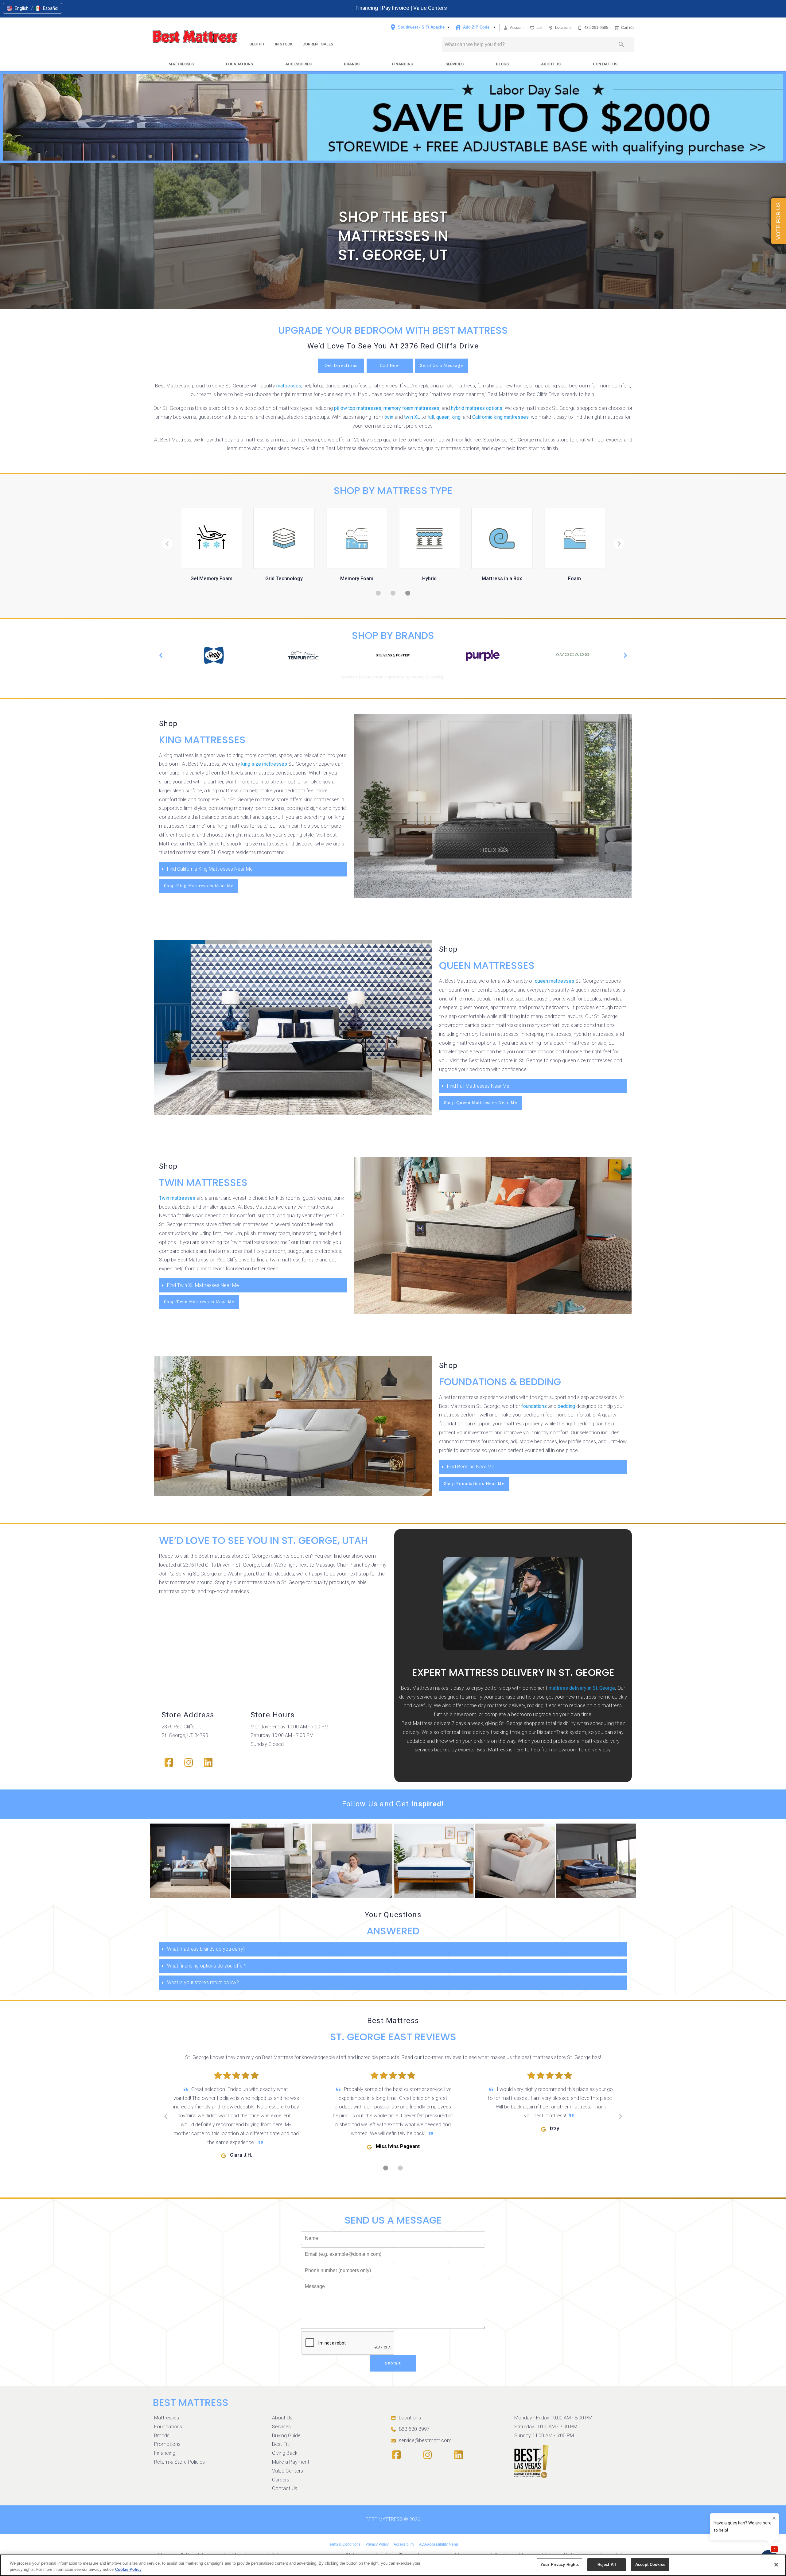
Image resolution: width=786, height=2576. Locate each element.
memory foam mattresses (411, 408)
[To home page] (195, 37)
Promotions (167, 2444)
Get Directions (341, 365)
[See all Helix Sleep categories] (214, 655)
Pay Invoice (396, 8)
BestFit (257, 44)
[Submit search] (621, 45)
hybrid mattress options (477, 408)
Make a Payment (291, 2462)
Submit (393, 2363)
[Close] (776, 2565)
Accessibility (404, 2544)
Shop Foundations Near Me (474, 1484)
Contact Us (605, 64)
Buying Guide (286, 2436)
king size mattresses (264, 764)
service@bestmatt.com (425, 2440)
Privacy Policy (377, 2544)
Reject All (607, 2564)
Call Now (389, 365)
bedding (566, 1406)
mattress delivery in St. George (582, 1688)
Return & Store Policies (179, 2462)
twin (389, 417)
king (456, 417)
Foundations (239, 64)
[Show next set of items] (625, 655)
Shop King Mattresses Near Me (199, 886)
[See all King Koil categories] (393, 655)
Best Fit (280, 2444)
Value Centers (430, 8)
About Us (551, 64)
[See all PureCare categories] (572, 655)
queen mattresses (554, 981)
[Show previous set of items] (161, 655)
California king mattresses (500, 417)
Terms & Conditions (344, 2544)
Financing (367, 8)
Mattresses (181, 64)
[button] (18, 8)
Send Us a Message (442, 365)
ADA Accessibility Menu (439, 2544)
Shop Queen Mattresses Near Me (481, 1103)
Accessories (298, 64)
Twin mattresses (177, 1198)
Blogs (502, 64)
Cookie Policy (128, 2569)
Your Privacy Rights (560, 2564)
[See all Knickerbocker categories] (483, 655)
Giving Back (285, 2453)
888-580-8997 (414, 2429)
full (431, 417)
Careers (281, 2480)
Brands (352, 64)
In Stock (284, 44)
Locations (410, 2418)
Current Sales (318, 44)
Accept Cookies (650, 2564)
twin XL (412, 417)
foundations (534, 1406)
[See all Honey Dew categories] (303, 655)
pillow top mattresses (358, 408)
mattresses (289, 386)
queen (443, 417)
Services (455, 64)
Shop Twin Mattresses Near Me (199, 1302)
